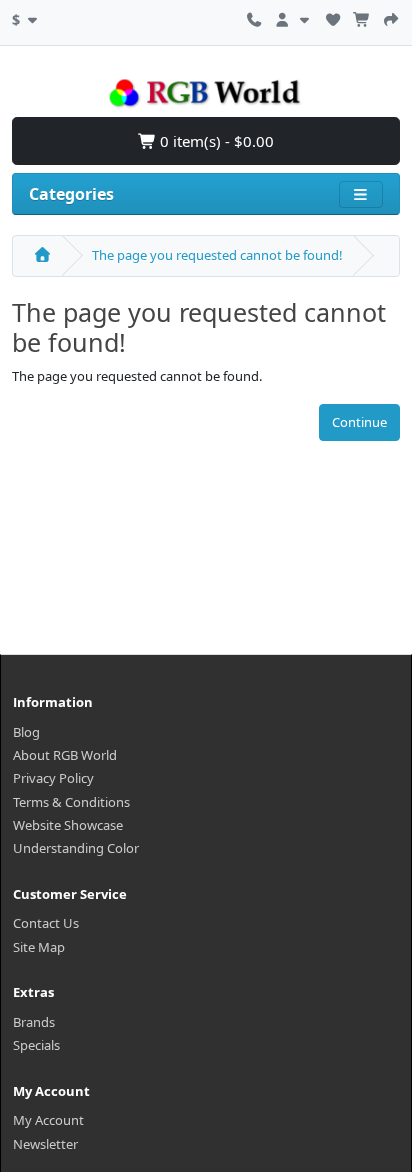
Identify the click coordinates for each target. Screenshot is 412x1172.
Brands (34, 1022)
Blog (26, 732)
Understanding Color (76, 848)
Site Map (39, 947)
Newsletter (45, 1144)
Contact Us (46, 923)
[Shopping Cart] (362, 17)
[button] (27, 17)
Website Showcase (68, 825)
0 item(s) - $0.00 (215, 141)
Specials (36, 1045)
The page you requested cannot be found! (217, 255)
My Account (48, 1120)
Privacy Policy (53, 778)
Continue (359, 422)
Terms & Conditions (71, 802)
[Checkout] (391, 17)
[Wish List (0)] (333, 17)
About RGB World (65, 755)
